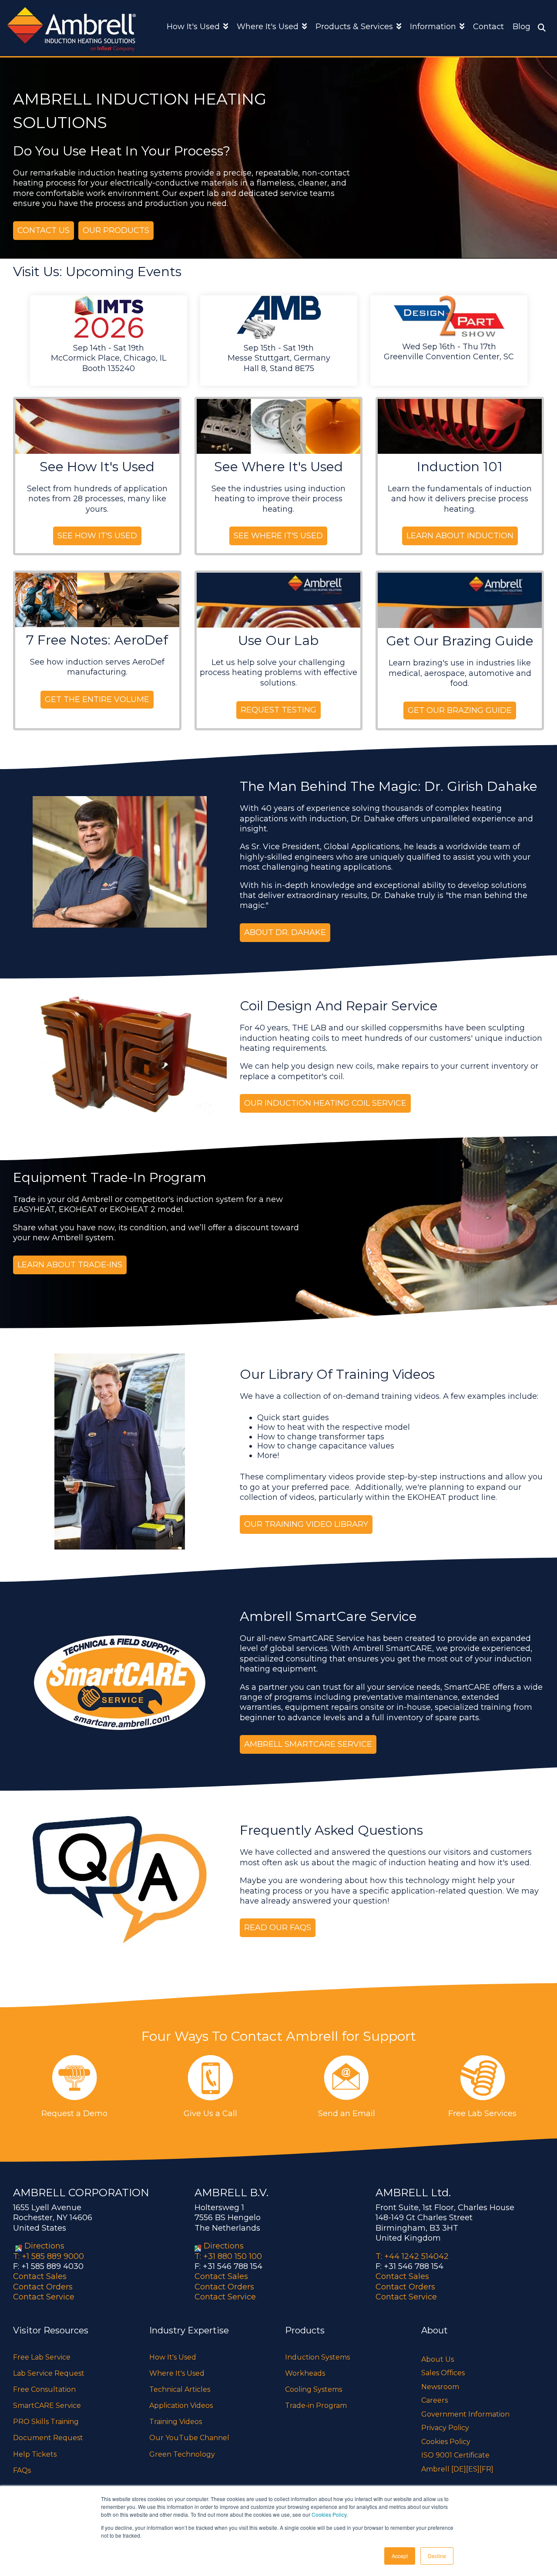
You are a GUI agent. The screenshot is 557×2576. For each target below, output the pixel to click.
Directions (44, 2246)
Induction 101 (460, 467)
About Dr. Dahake (285, 932)
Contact (488, 27)
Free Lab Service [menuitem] (42, 2357)
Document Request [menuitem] (48, 2438)
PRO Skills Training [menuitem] (46, 2422)
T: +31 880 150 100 (228, 2256)
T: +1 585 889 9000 (49, 2256)
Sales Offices (443, 2373)
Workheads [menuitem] (305, 2373)
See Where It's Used (278, 467)
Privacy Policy (445, 2428)
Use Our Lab (278, 640)
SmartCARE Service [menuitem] (47, 2406)
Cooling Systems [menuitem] (314, 2389)
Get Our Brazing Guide (460, 641)
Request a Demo (74, 2113)
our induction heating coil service (325, 1103)
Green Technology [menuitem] (182, 2454)
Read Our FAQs (278, 1928)
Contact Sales (40, 2276)
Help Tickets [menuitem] (35, 2454)
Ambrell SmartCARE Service (308, 1744)
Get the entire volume (97, 699)
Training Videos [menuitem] (176, 2422)
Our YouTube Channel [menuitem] (189, 2438)
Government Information (465, 2414)
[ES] (473, 2469)
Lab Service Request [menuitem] (49, 2373)
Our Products (116, 230)
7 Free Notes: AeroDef (97, 640)
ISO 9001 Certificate (455, 2455)
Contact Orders (43, 2287)
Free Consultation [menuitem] (44, 2389)
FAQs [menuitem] (22, 2470)
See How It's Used (97, 467)
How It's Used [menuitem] (173, 2357)
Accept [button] (400, 2556)
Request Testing (278, 710)
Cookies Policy (329, 2514)
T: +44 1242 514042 (412, 2256)
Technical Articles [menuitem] (180, 2389)
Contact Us (44, 230)
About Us (438, 2359)
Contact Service (44, 2297)
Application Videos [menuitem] (181, 2406)
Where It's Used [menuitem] (177, 2373)
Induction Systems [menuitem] (317, 2357)
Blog (522, 27)
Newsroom (440, 2387)
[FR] (487, 2469)
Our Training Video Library (306, 1524)
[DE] (459, 2469)
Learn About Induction (460, 536)
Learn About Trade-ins (70, 1265)
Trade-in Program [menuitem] (316, 2406)
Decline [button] (437, 2556)
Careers (435, 2400)
